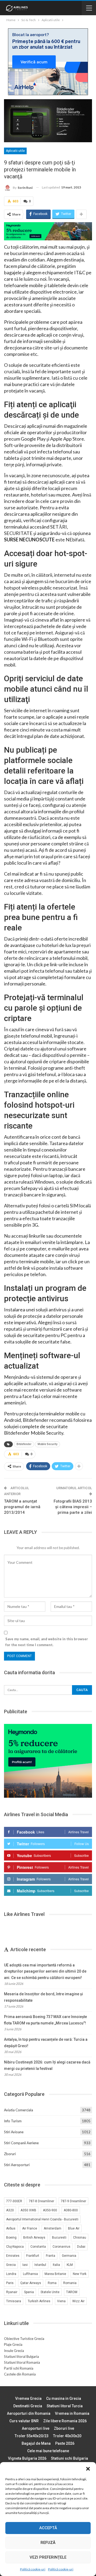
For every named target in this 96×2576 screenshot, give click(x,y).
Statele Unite (50, 2292)
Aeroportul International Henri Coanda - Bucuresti (42, 2219)
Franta (51, 2256)
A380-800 (71, 2210)
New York (80, 2274)
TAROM (72, 2292)
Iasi (25, 2265)
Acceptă (48, 2528)
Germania (69, 2256)
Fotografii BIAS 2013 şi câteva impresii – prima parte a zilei (73, 1507)
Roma (52, 2283)
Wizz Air (78, 2301)
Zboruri (10, 2154)
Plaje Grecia (13, 2344)
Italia (56, 2265)
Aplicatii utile (15, 151)
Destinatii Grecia (28, 2406)
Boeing (11, 2238)
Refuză (48, 2543)
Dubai (81, 2247)
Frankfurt (33, 2256)
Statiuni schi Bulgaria (69, 2458)
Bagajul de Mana (36, 2443)
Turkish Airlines (39, 2301)
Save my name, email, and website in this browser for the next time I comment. (47, 1642)
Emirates (13, 2256)
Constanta (38, 2247)
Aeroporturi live (36, 2428)
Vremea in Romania (72, 2413)
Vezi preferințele (48, 2557)
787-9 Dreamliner (73, 2201)
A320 (10, 2210)
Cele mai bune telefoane (48, 2451)
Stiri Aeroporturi (17, 2165)
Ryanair (12, 2292)
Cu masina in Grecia (64, 2398)
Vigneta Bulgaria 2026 (27, 2458)
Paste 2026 (65, 2443)
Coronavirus (61, 2247)
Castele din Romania (20, 2374)
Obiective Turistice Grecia (24, 2339)
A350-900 (50, 2210)
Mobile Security (47, 1444)
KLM (70, 2265)
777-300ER (14, 2201)
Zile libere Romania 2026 (65, 2421)
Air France (30, 2228)
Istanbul (40, 2265)
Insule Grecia (14, 2351)
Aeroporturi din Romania (29, 2413)
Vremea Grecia (28, 2398)
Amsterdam (53, 2228)
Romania (70, 2283)
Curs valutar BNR (24, 2421)
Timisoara (14, 2301)
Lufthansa (30, 2274)
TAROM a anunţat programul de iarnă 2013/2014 (22, 1507)
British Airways (34, 2238)
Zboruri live (64, 2428)
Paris (10, 2283)
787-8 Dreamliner (41, 2201)
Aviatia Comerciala (19, 2110)
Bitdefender (24, 1444)
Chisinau (80, 2238)
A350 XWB (28, 2210)
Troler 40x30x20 (67, 2436)
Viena (61, 2301)
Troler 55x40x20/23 (32, 2436)
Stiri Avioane (14, 2132)
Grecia (11, 2265)
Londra (11, 2274)
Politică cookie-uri (33, 2569)
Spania (29, 2292)
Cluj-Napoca (15, 2247)
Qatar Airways (31, 2283)
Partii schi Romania (19, 2368)
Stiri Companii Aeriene (21, 2143)
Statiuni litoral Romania (22, 2362)
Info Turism (13, 2121)
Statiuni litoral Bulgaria (21, 2356)
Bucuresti (59, 2238)
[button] (88, 2469)
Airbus (11, 2228)
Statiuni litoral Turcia (65, 2406)
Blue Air (74, 2228)
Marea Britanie (55, 2274)
